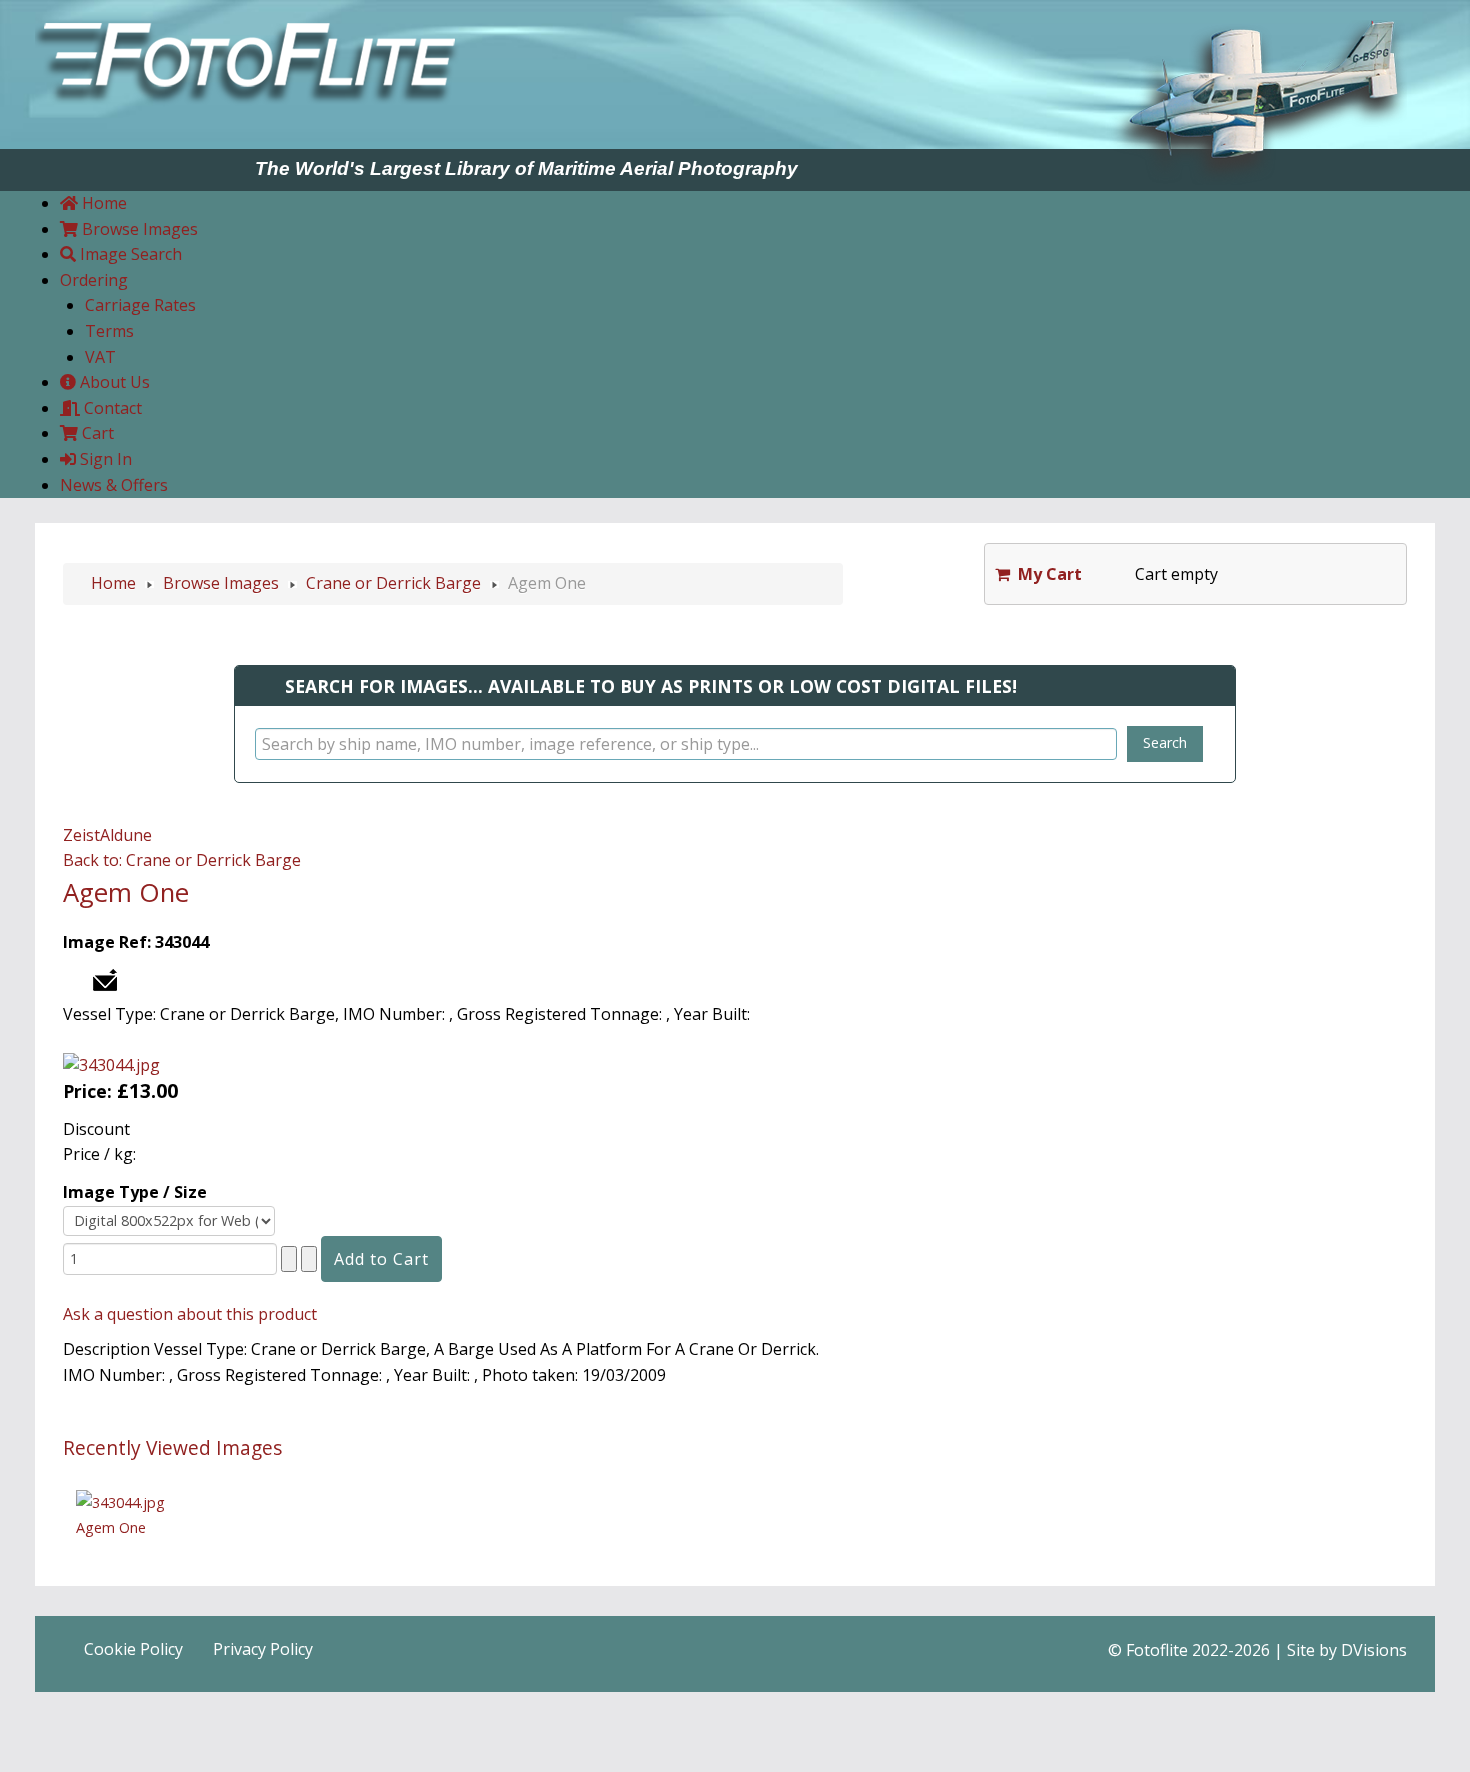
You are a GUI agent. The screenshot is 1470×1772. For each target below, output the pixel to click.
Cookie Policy (133, 1649)
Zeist (81, 835)
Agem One (111, 1527)
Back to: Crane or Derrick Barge (182, 860)
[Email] (105, 978)
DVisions (1374, 1650)
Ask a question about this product (190, 1314)
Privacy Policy (263, 1649)
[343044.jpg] (111, 1064)
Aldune (126, 835)
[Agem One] (120, 1500)
